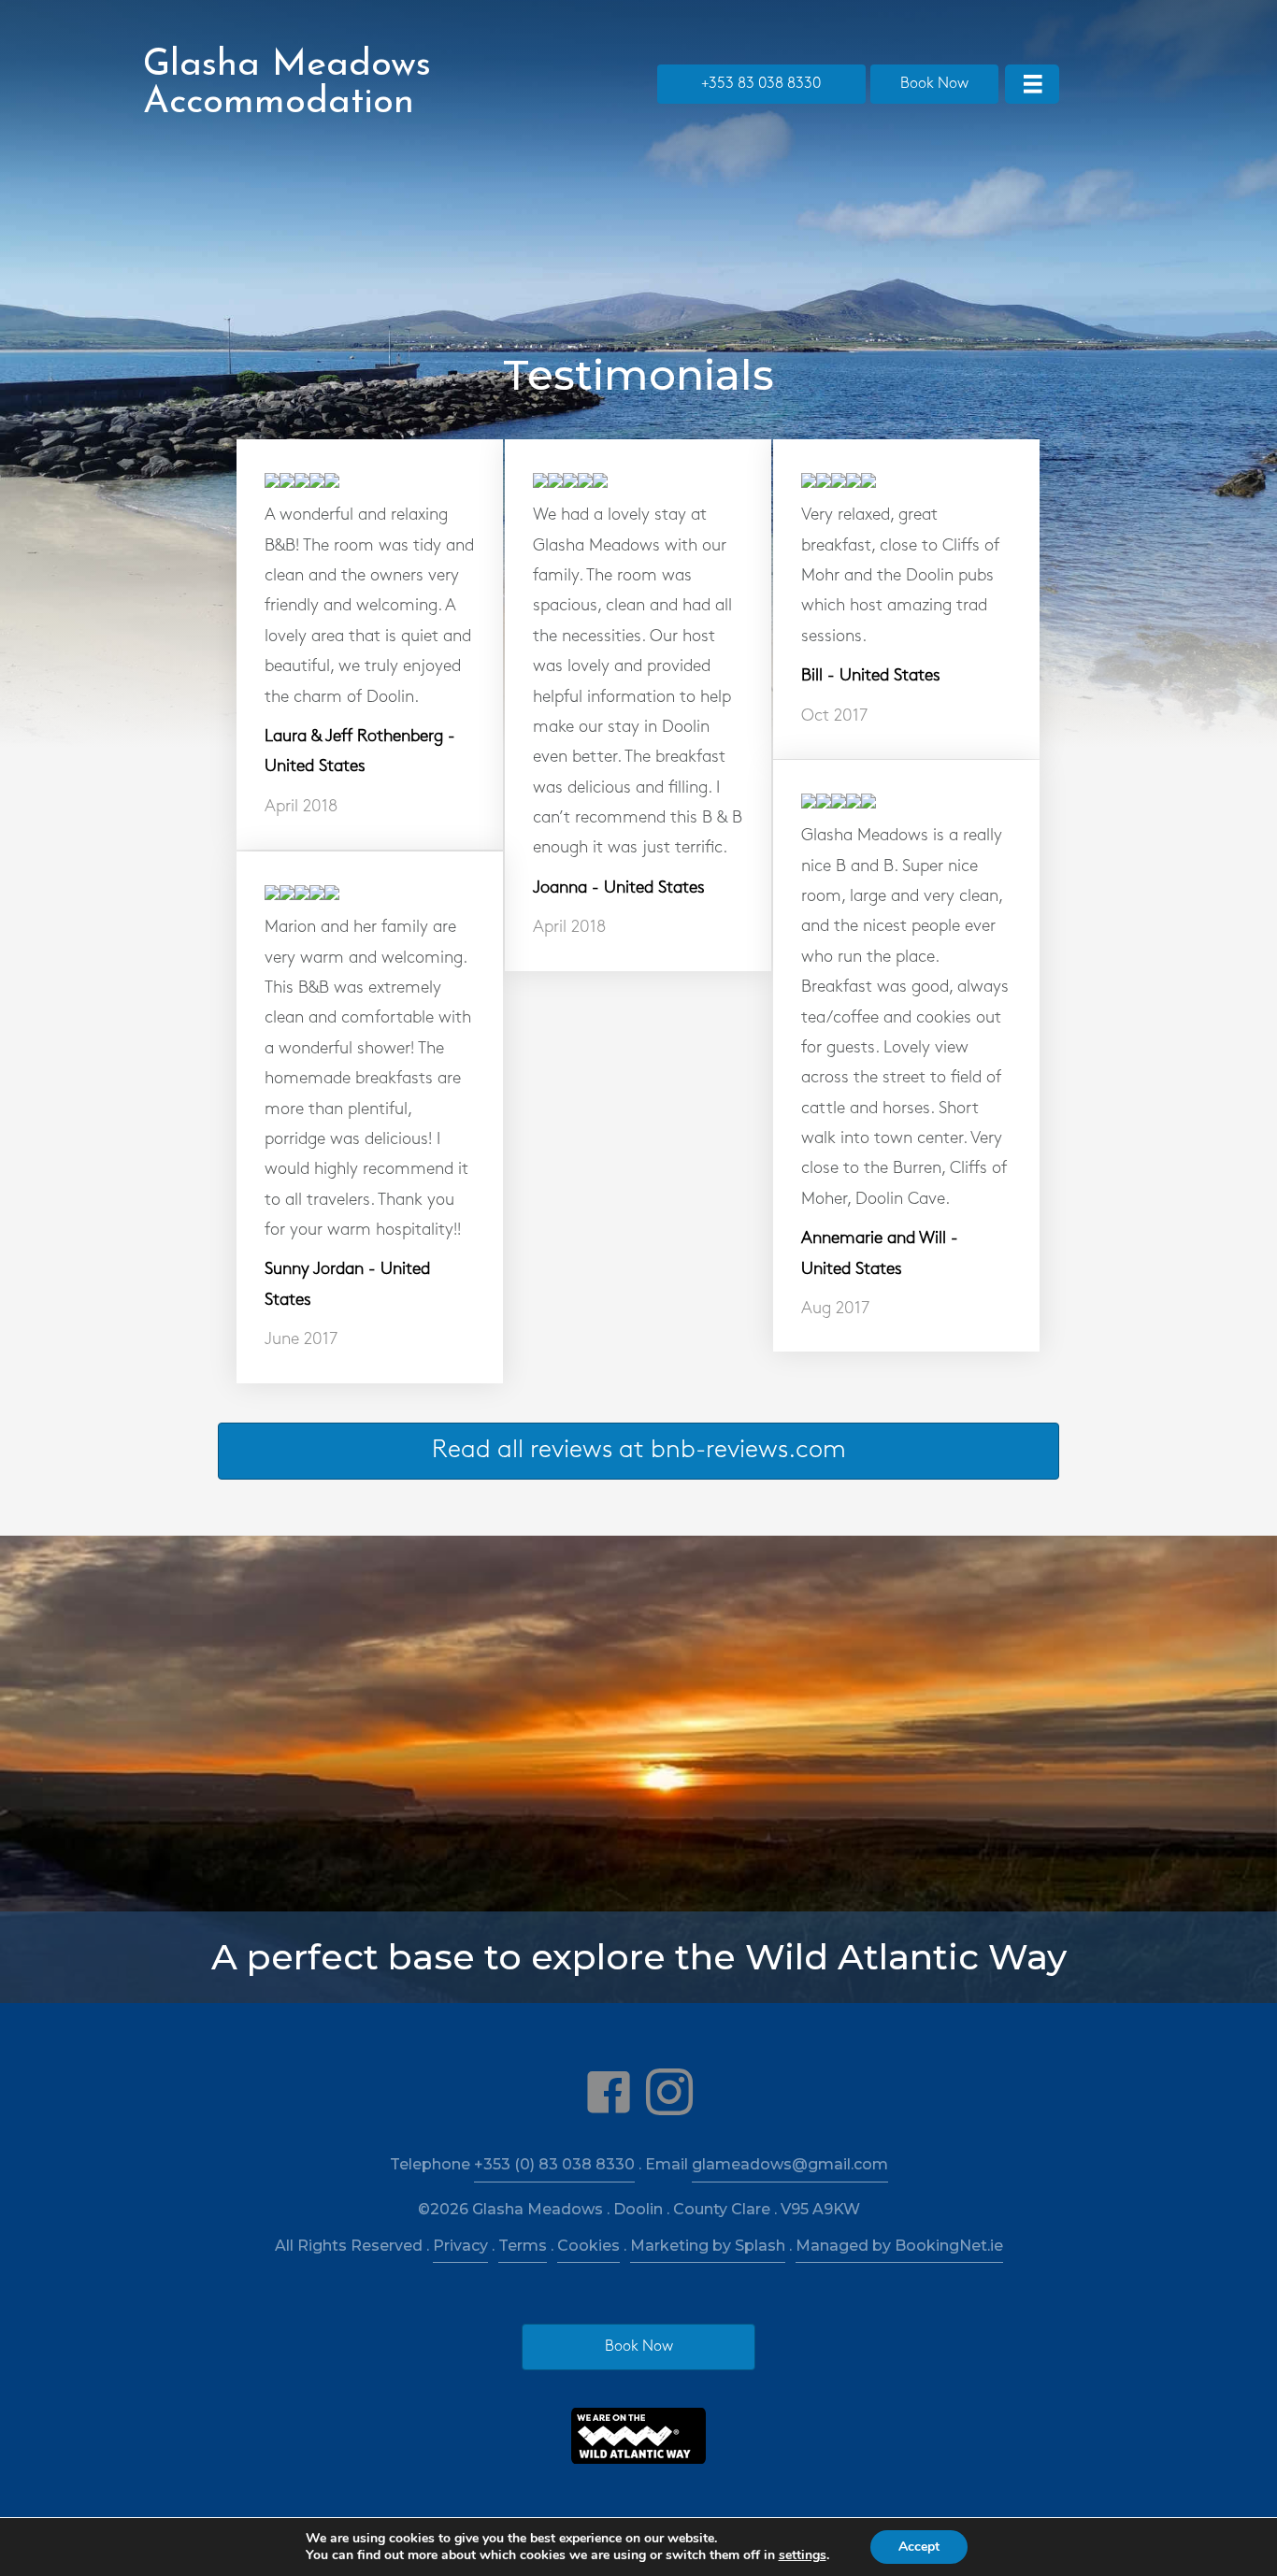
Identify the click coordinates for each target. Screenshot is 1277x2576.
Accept (919, 2547)
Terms (523, 2246)
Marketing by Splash (708, 2246)
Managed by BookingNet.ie (899, 2246)
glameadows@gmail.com (790, 2164)
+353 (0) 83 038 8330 (554, 2164)
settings (803, 2555)
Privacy (460, 2246)
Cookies (588, 2246)
